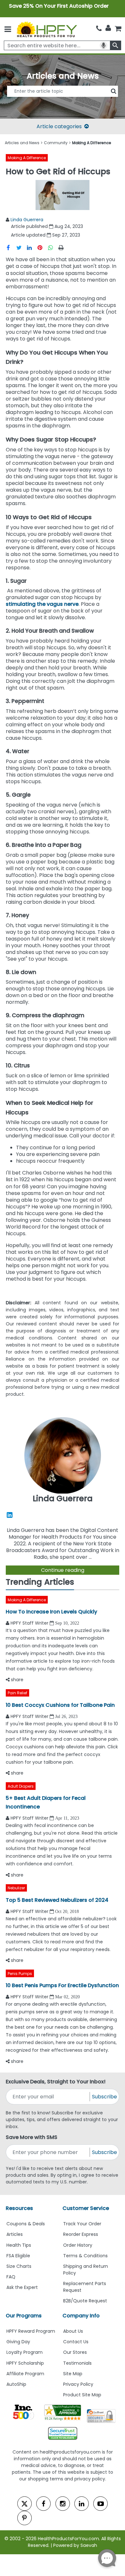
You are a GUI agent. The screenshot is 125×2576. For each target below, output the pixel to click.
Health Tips (19, 2245)
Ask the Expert (22, 2287)
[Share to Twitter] (22, 247)
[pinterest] (25, 2518)
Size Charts (19, 2266)
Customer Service (86, 2208)
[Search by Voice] (104, 45)
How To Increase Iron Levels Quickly (51, 1612)
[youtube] (100, 2504)
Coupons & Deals (26, 2224)
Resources (19, 2208)
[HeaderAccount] (108, 28)
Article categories (59, 126)
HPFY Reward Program (31, 2331)
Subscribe (104, 2097)
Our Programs (24, 2316)
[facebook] (43, 2504)
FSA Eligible (18, 2256)
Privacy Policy (78, 2384)
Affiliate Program (25, 2374)
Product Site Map (82, 2395)
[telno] (99, 29)
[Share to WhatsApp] (52, 247)
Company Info (81, 2316)
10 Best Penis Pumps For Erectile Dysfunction (62, 1985)
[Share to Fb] (11, 247)
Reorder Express (81, 2234)
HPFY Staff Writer (30, 1623)
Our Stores (75, 2352)
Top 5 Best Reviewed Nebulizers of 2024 (57, 1900)
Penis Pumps (20, 1974)
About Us (73, 2331)
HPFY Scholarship (25, 2363)
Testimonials (77, 2363)
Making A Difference (27, 158)
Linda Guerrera (27, 220)
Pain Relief (17, 1693)
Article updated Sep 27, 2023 (46, 235)
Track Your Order (82, 2224)
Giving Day (18, 2342)
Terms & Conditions (85, 2256)
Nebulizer (16, 1888)
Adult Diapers (21, 1786)
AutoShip (16, 2384)
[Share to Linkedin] (32, 247)
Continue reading (63, 1570)
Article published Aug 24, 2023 (47, 226)
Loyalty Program (25, 2352)
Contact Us (76, 2342)
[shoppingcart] (118, 29)
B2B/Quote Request (85, 2301)
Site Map (73, 2374)
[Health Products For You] (46, 29)
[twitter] (25, 2504)
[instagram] (63, 2504)
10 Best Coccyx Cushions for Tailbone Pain (60, 1705)
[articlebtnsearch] (63, 101)
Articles (15, 2234)
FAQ (11, 2277)
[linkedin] (82, 2504)
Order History (78, 2245)
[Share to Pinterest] (43, 247)
